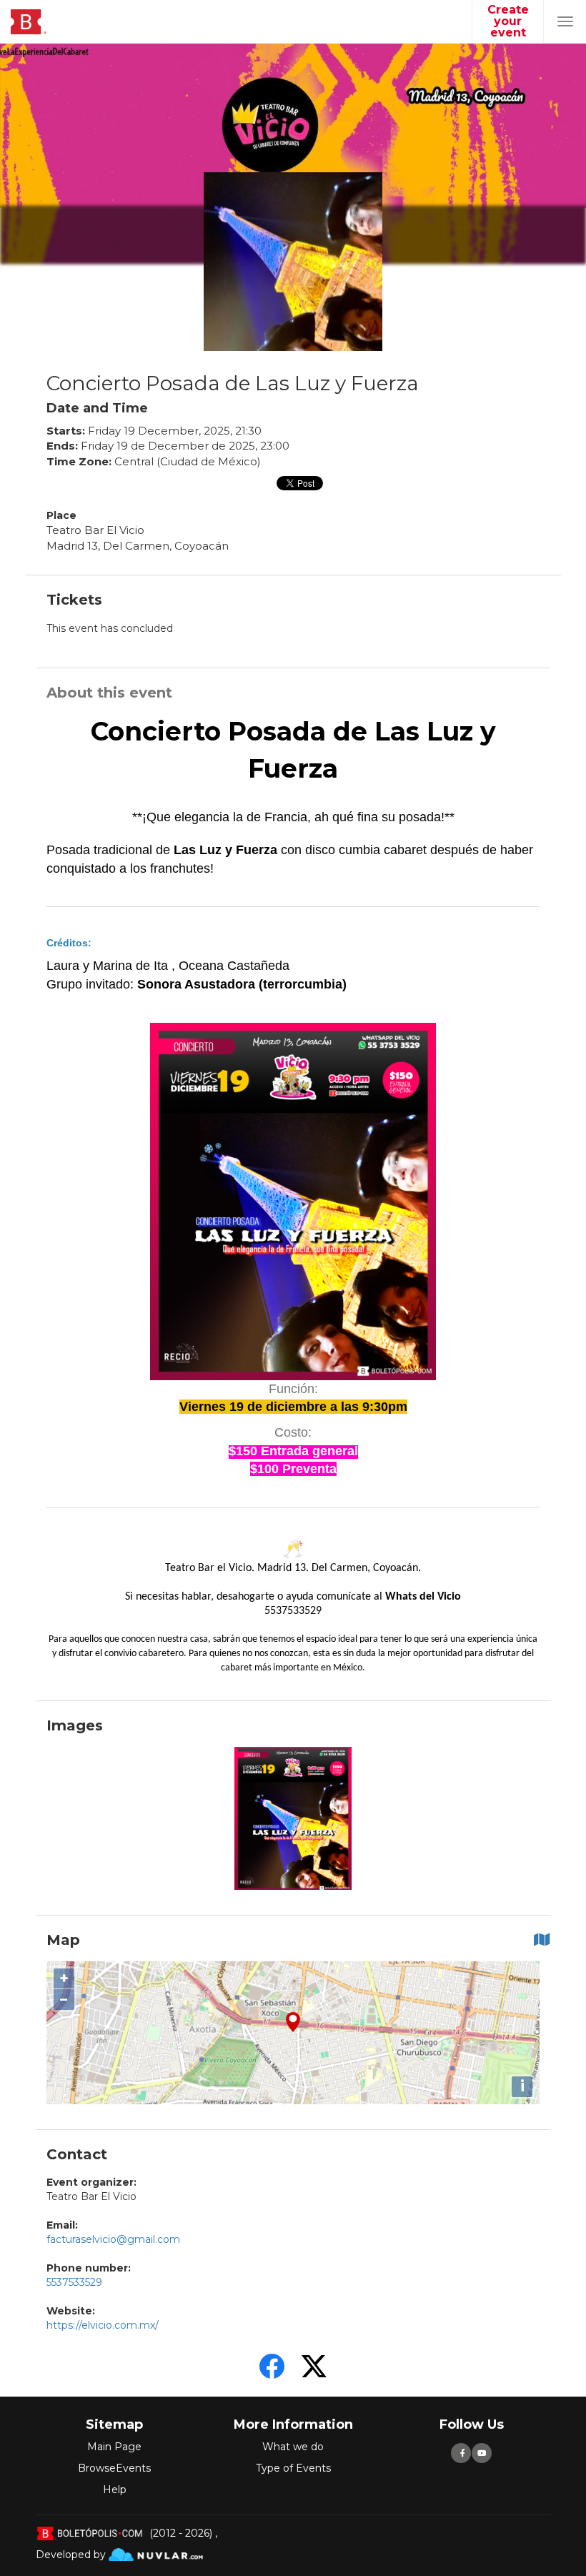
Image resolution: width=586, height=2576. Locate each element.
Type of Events (293, 2468)
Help (115, 2490)
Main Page (114, 2447)
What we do (293, 2447)
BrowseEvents (114, 2468)
